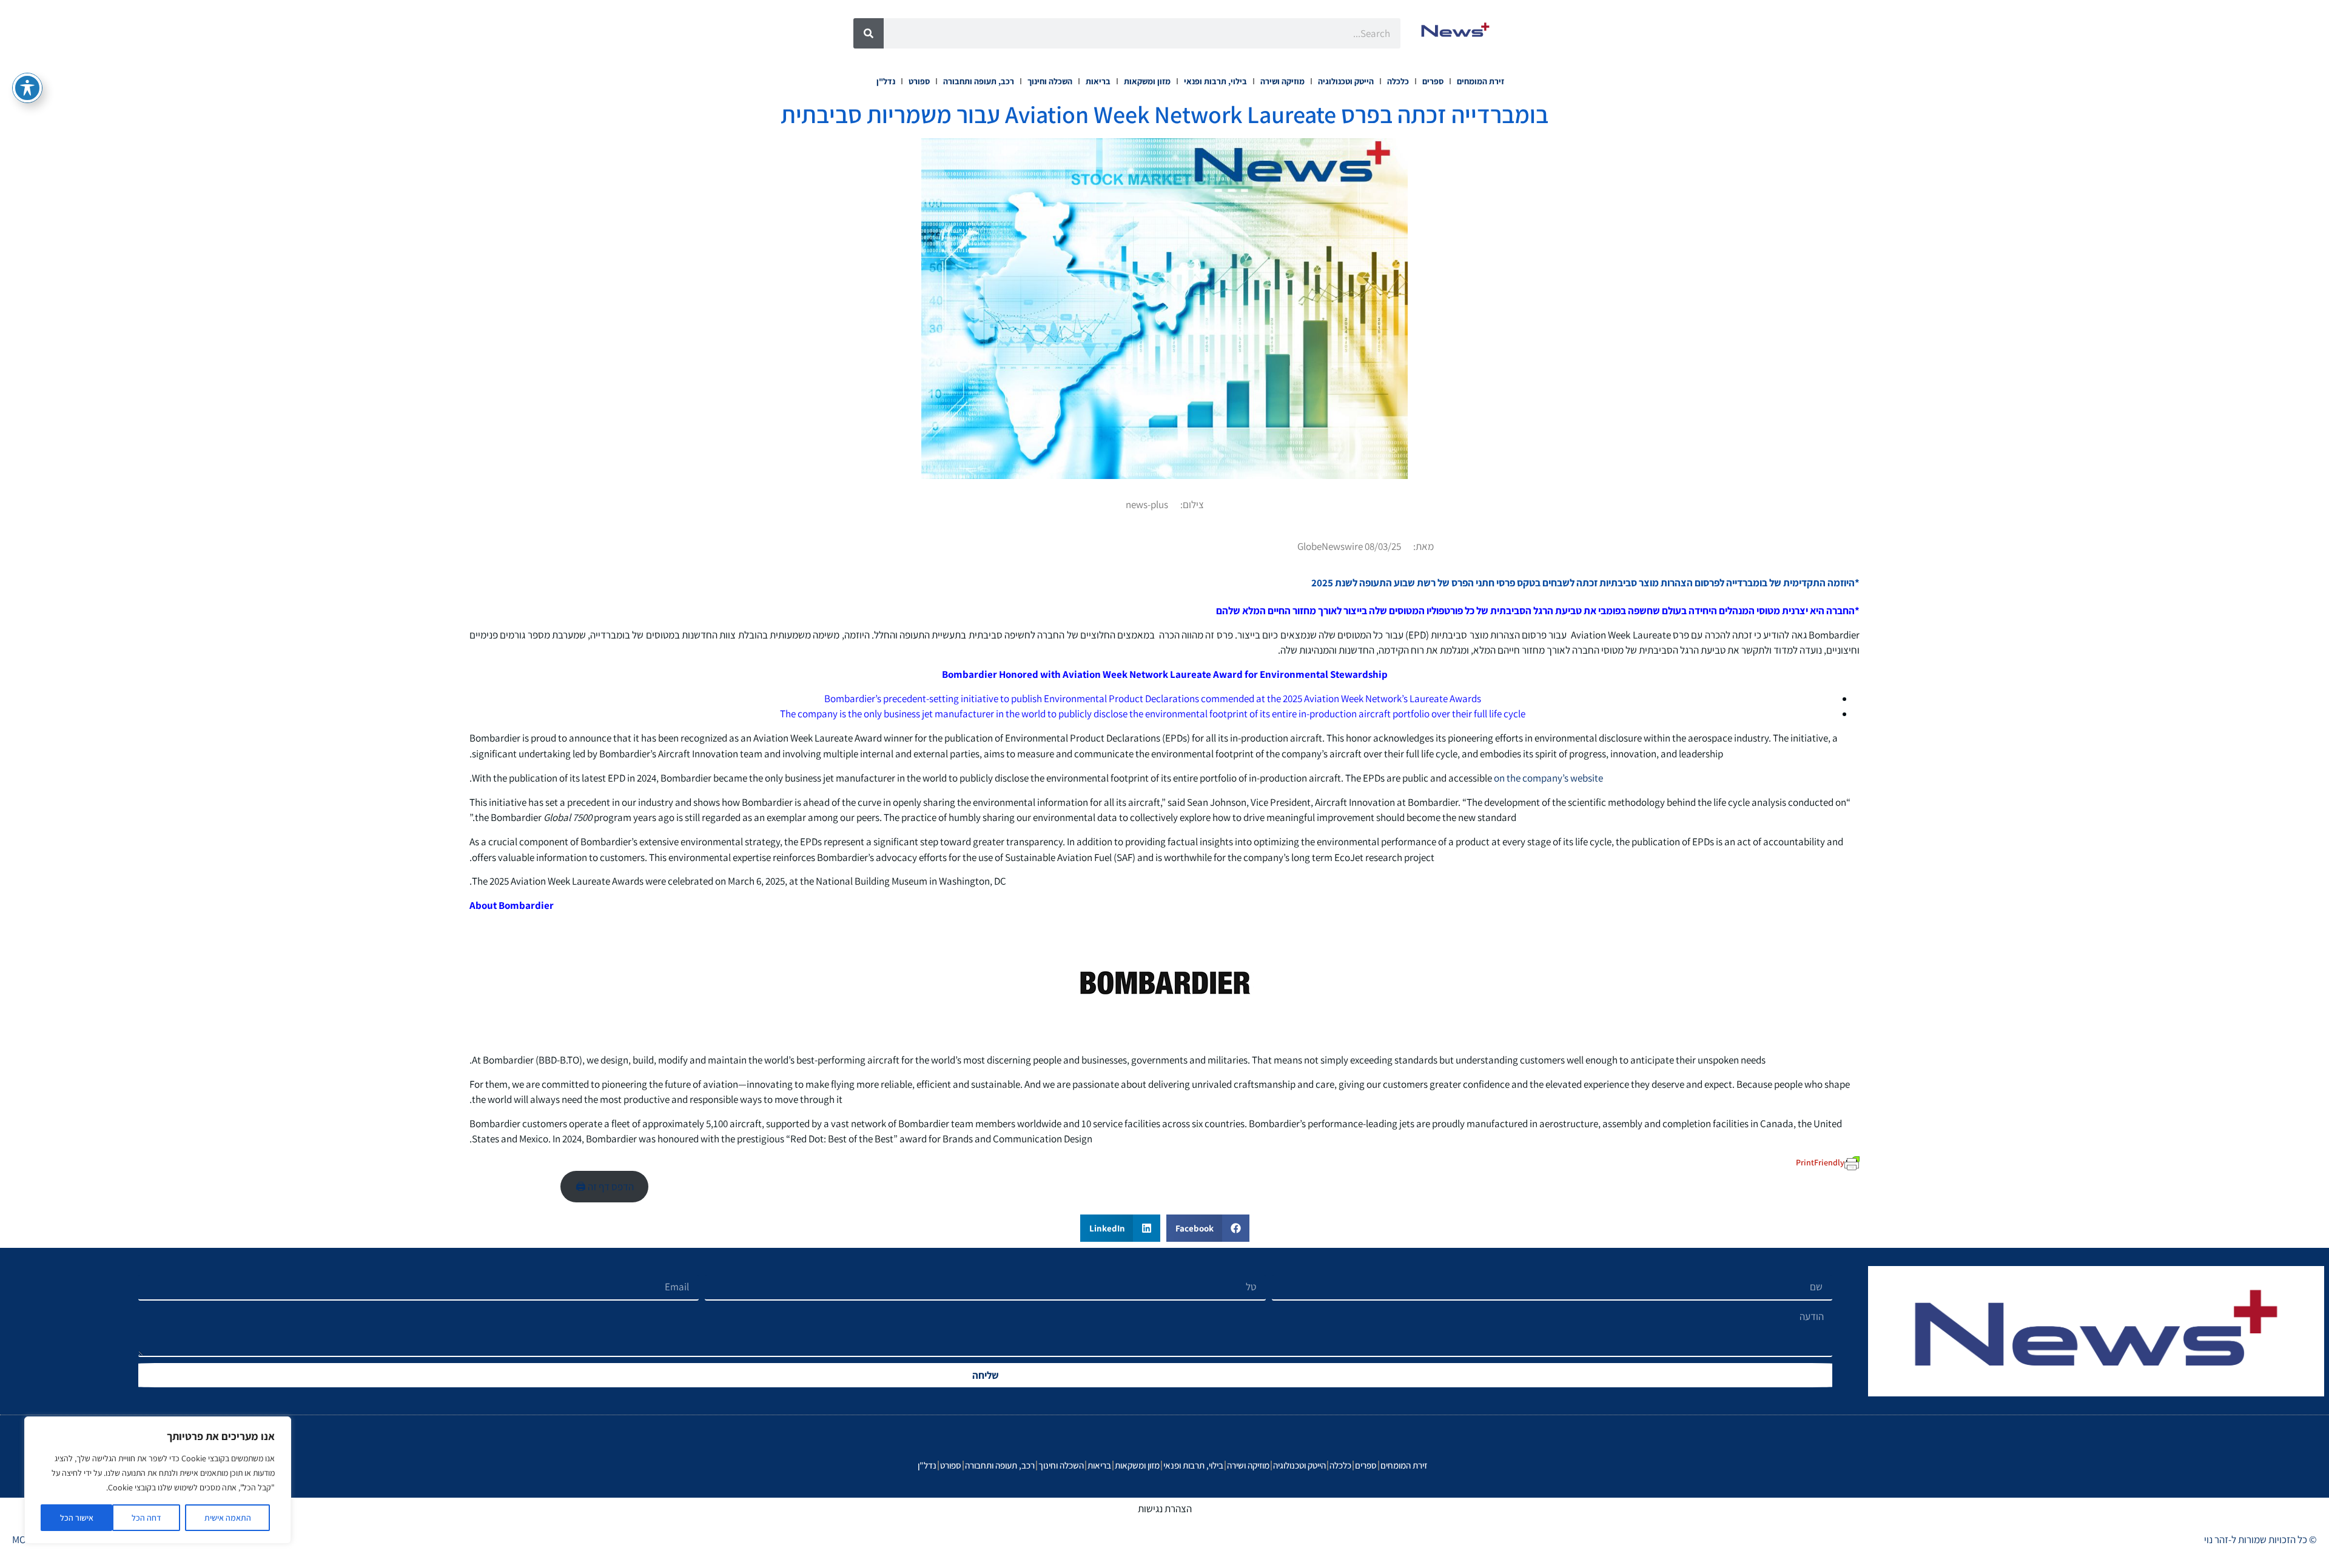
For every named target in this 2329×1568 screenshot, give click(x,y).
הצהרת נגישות (1165, 1509)
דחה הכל (146, 1518)
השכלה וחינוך (1050, 81)
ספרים (1433, 81)
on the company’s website (1548, 778)
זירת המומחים (1480, 81)
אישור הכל (77, 1518)
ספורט (919, 81)
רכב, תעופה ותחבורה (979, 81)
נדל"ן (886, 81)
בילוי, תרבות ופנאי (1215, 81)
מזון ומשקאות (1147, 81)
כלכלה (1398, 81)
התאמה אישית (228, 1518)
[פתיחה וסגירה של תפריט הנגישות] (27, 88)
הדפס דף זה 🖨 (605, 1187)
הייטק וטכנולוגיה (1346, 81)
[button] (1208, 1228)
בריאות (1098, 81)
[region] (158, 1480)
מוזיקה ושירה (1282, 81)
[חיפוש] (869, 33)
